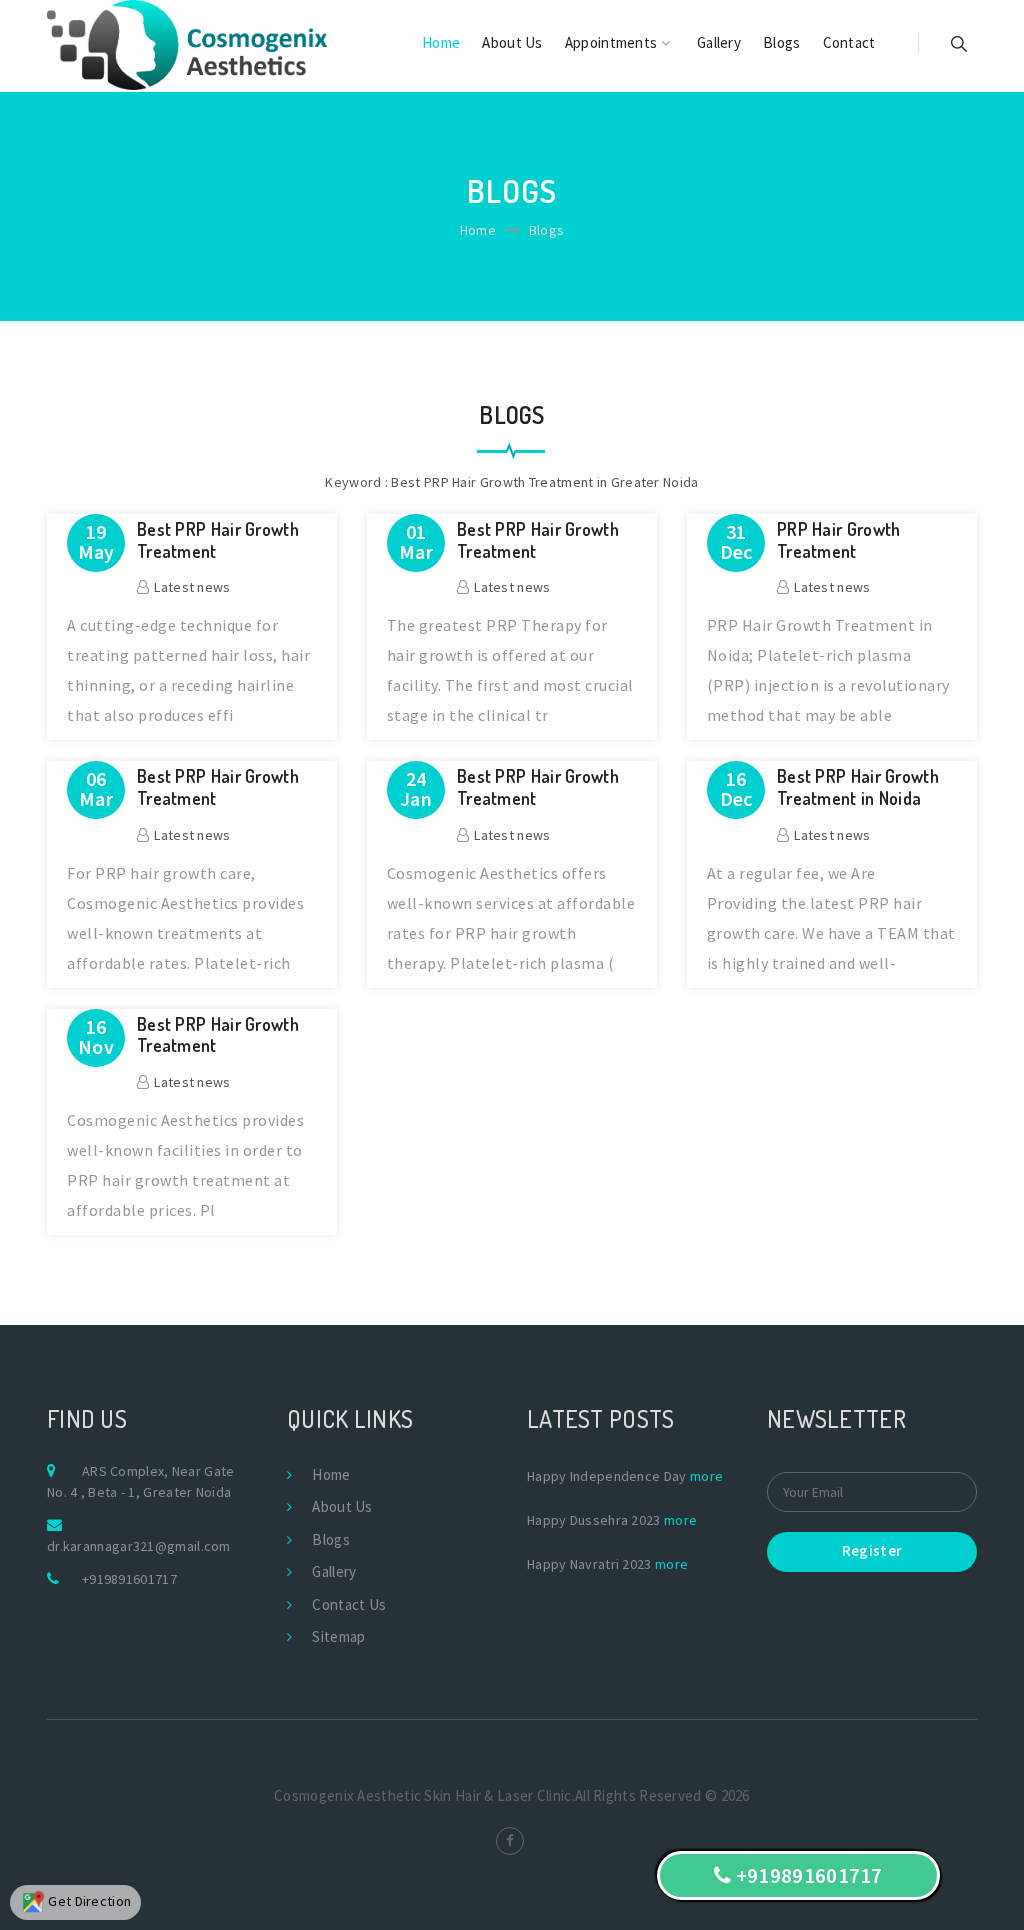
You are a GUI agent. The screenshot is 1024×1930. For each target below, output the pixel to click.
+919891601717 (129, 1579)
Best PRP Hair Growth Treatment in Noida (858, 787)
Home (441, 42)
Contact (849, 42)
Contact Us (349, 1604)
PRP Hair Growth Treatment (839, 540)
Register (872, 1550)
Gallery (719, 42)
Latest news (192, 587)
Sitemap (338, 1636)
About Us (512, 42)
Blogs (782, 42)
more (706, 1476)
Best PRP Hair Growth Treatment (218, 540)
